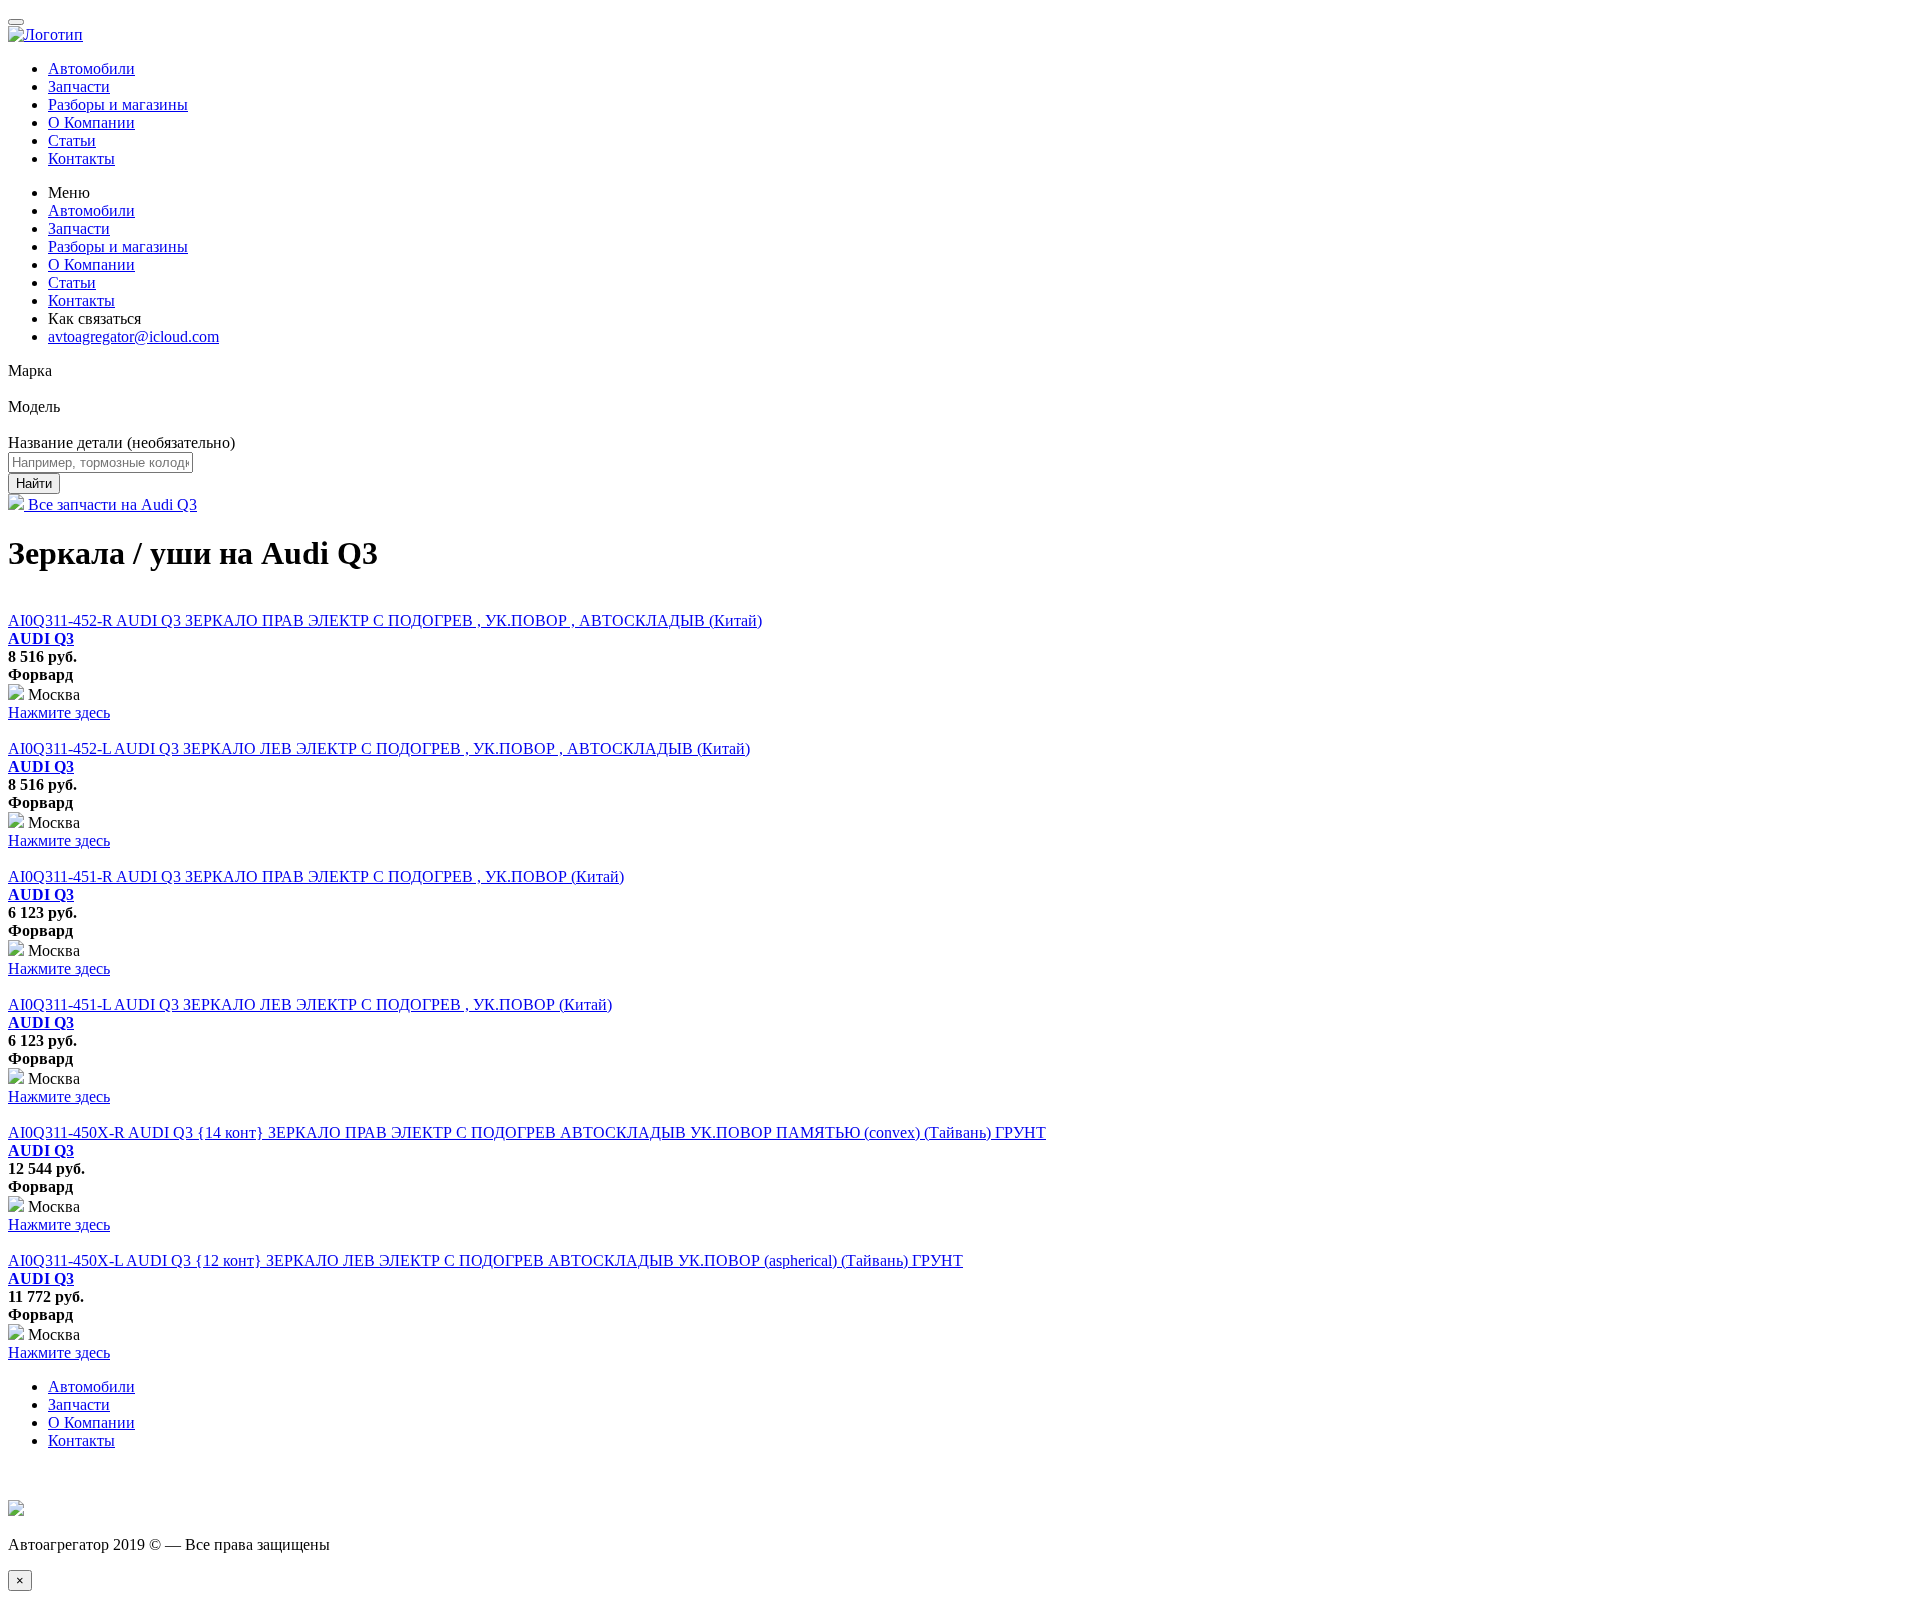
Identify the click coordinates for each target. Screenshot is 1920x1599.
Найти (34, 483)
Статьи (72, 140)
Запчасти (79, 86)
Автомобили (91, 68)
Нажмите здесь (59, 712)
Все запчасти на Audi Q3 (110, 504)
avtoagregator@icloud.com (133, 336)
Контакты (81, 158)
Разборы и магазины (118, 104)
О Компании (91, 122)
